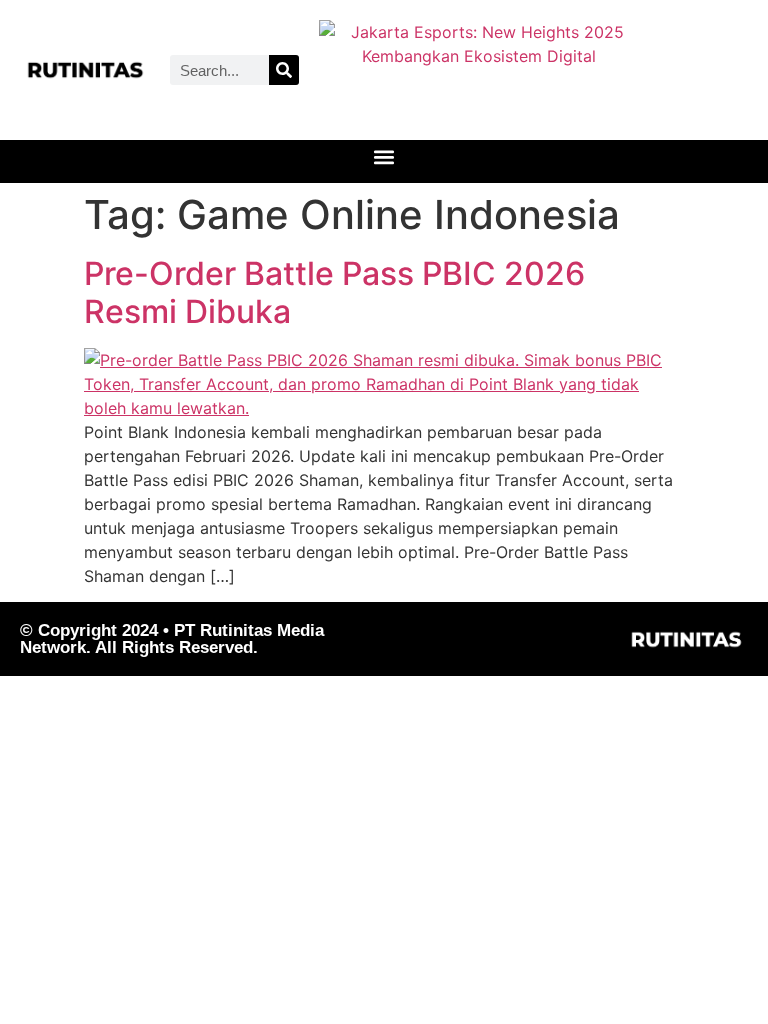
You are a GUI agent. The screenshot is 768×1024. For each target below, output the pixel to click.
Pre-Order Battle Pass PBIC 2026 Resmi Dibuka (334, 292)
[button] (384, 156)
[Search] (284, 70)
